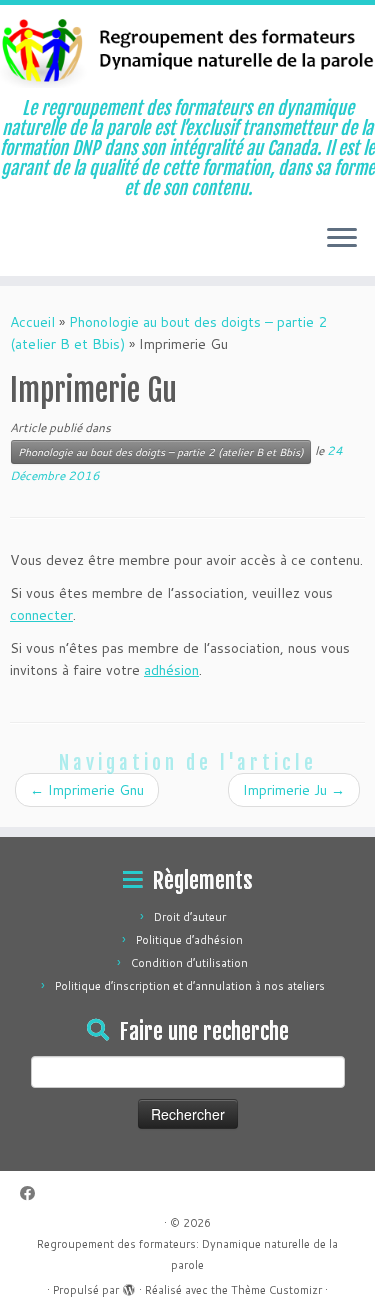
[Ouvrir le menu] (342, 240)
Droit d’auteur (190, 917)
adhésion (171, 670)
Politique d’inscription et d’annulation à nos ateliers (190, 986)
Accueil (32, 322)
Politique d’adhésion (189, 940)
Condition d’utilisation (189, 963)
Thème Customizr (276, 1290)
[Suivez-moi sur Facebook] (32, 1193)
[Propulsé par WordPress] (129, 1286)
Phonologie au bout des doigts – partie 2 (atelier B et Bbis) (161, 452)
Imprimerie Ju (294, 790)
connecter (41, 615)
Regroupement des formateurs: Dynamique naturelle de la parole (187, 1254)
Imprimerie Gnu (87, 790)
